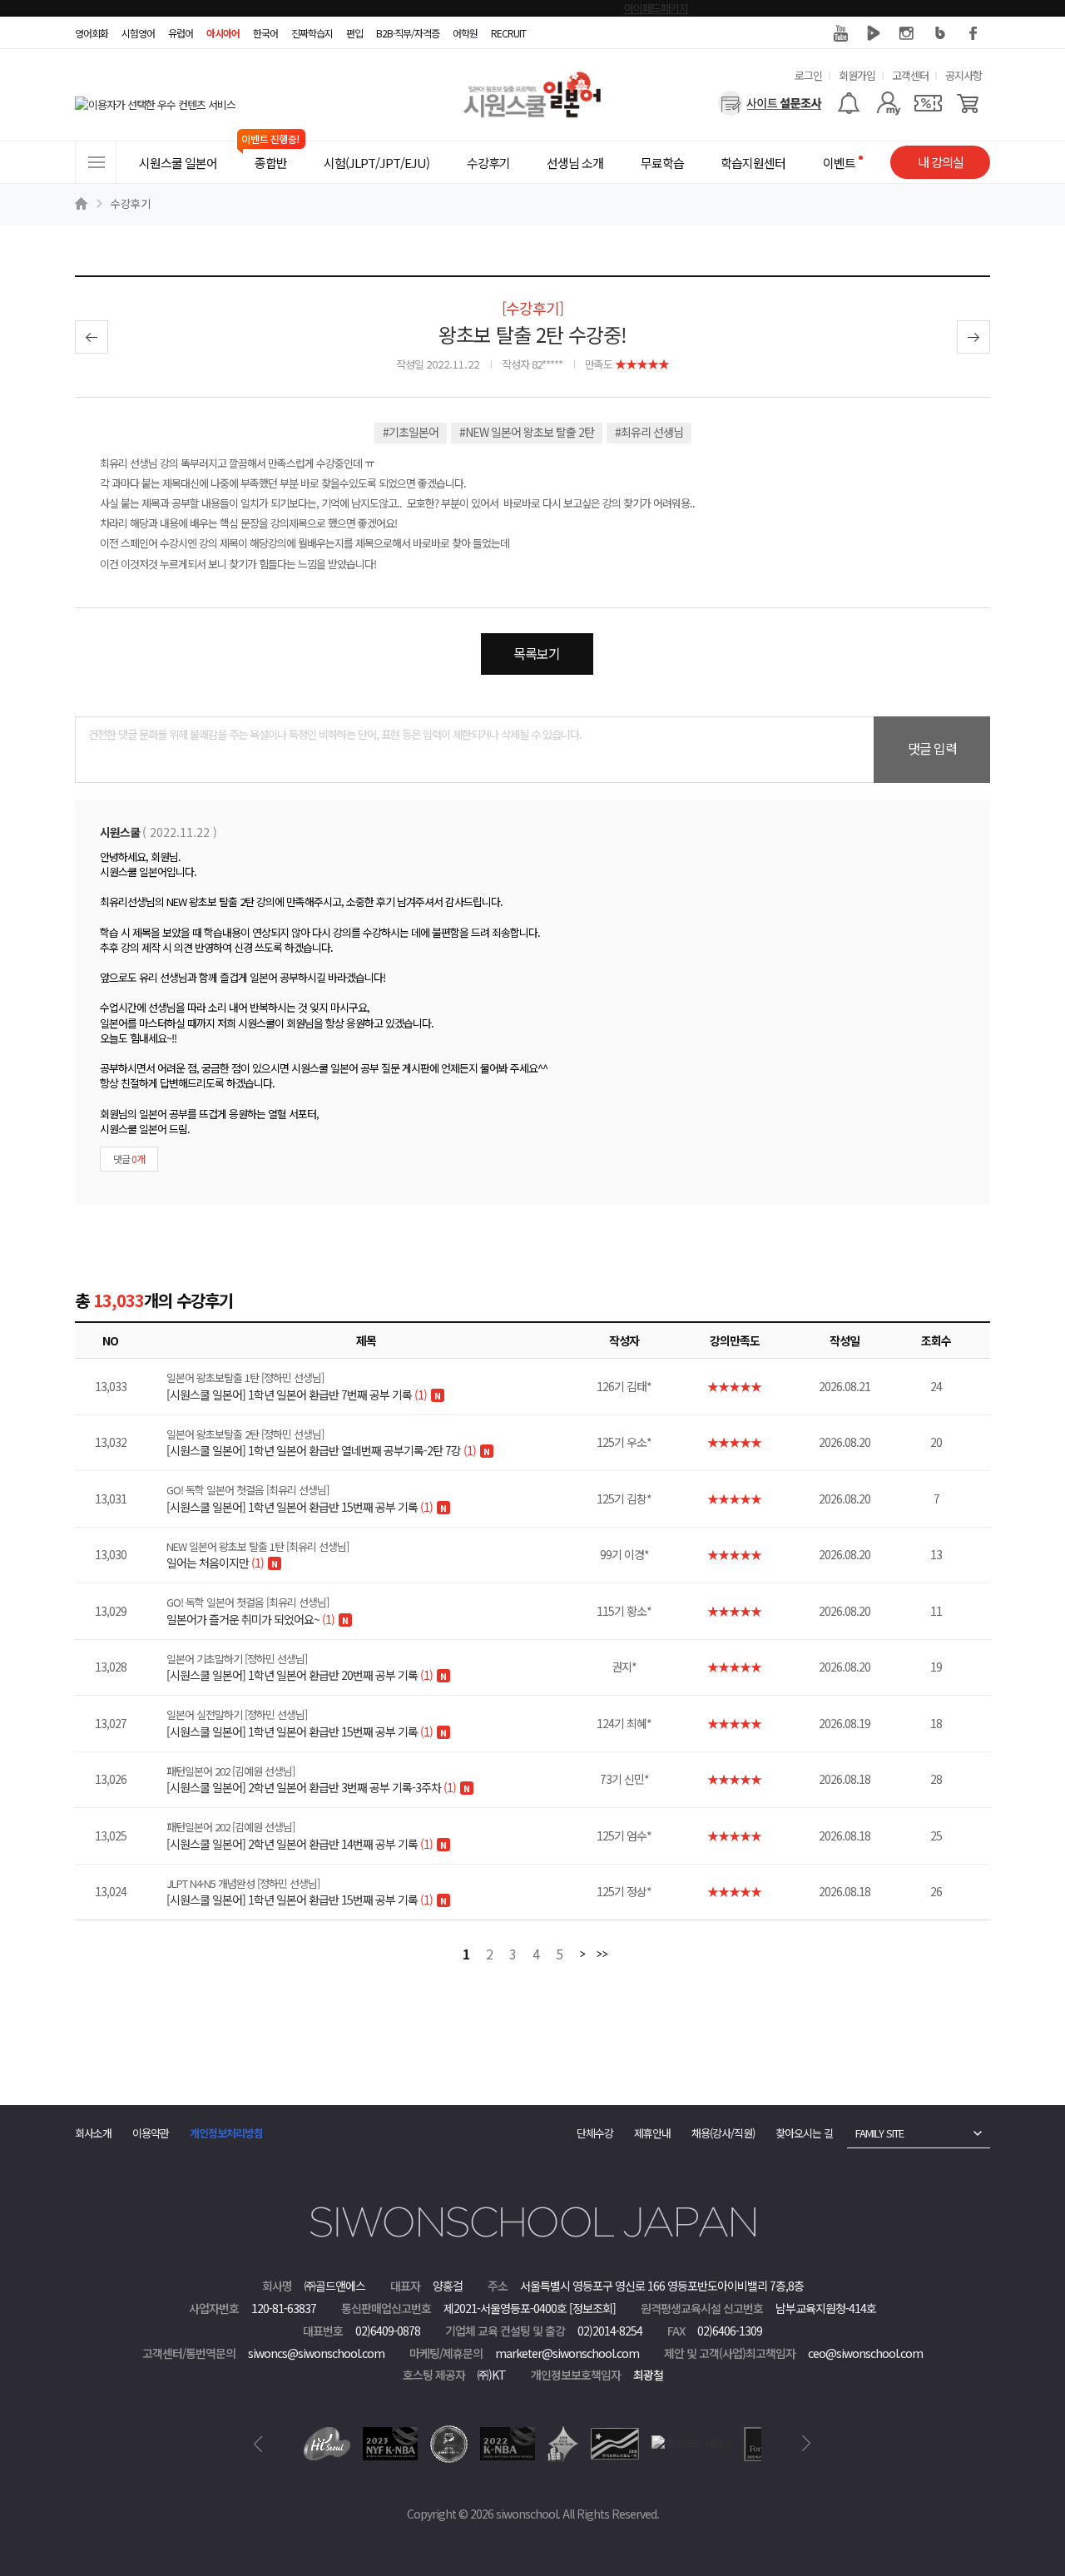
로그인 (808, 75)
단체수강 (595, 2133)
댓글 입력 (932, 748)
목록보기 (537, 653)
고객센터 (910, 75)
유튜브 (840, 33)
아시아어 (223, 33)
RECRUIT (508, 33)
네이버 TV (874, 33)
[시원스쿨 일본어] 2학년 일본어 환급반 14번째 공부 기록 (300, 1835)
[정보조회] (592, 2308)
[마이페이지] (888, 103)
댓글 (129, 1159)
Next (807, 2444)
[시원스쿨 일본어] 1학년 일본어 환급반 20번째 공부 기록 (300, 1667)
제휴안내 (652, 2133)
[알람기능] (848, 103)
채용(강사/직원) (723, 2133)
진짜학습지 (312, 33)
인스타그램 (907, 33)
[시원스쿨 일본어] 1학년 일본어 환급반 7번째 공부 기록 (297, 1386)
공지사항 (963, 75)
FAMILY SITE (879, 2133)
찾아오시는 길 (804, 2133)
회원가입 (857, 75)
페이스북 (973, 33)
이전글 (92, 337)
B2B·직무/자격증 (408, 33)
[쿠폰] (928, 103)
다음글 (973, 337)
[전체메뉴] (96, 162)
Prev (258, 2444)
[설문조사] (770, 103)
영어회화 (92, 33)
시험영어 (138, 33)
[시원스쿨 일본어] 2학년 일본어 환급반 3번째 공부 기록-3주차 (311, 1780)
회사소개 (93, 2133)
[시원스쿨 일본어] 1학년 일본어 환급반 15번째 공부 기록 (300, 1499)
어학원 (465, 33)
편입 (354, 33)
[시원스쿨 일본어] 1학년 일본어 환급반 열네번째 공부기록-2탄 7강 (321, 1443)
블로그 (940, 33)
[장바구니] (968, 103)
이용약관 (151, 2133)
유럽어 (181, 33)
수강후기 (131, 203)
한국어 (265, 33)
